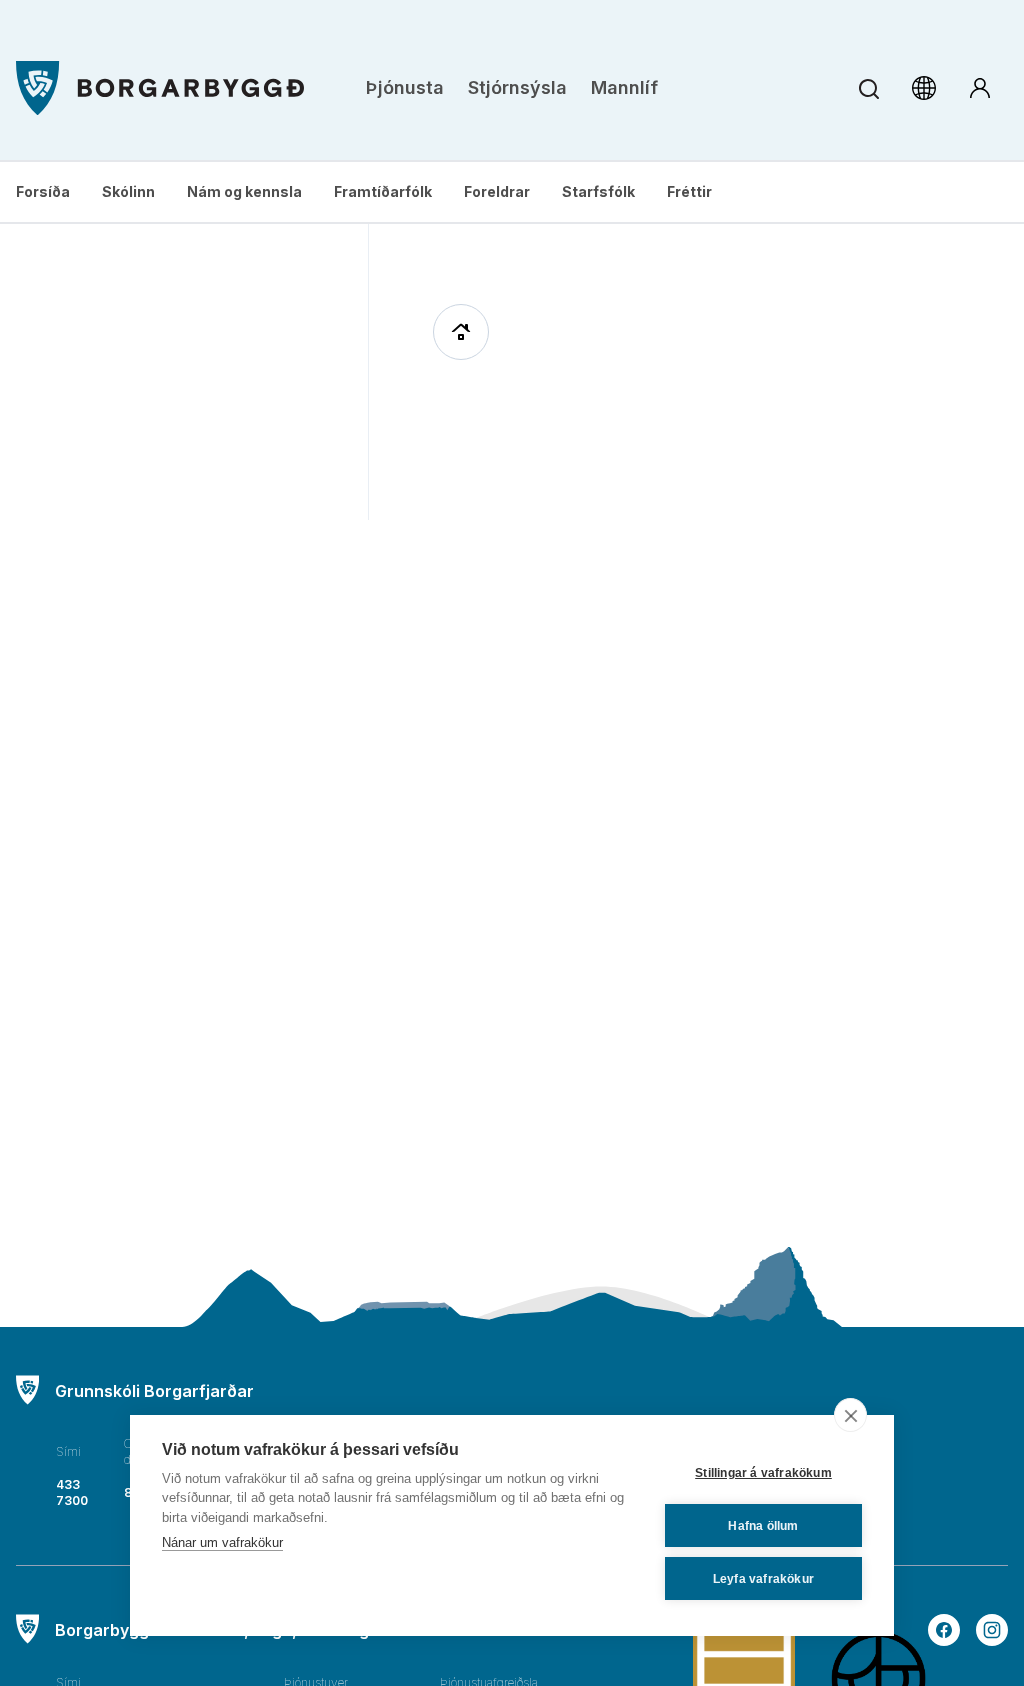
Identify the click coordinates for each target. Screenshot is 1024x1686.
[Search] (868, 88)
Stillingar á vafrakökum (763, 1473)
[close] (850, 1415)
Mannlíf (624, 87)
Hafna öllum (763, 1526)
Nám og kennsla (244, 191)
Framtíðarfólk (383, 191)
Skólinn (128, 191)
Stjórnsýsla (517, 87)
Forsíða (43, 191)
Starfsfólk (598, 191)
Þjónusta (405, 87)
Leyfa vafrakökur (763, 1579)
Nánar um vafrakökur (222, 1542)
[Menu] (160, 88)
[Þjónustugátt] (980, 88)
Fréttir (689, 191)
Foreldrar (497, 191)
